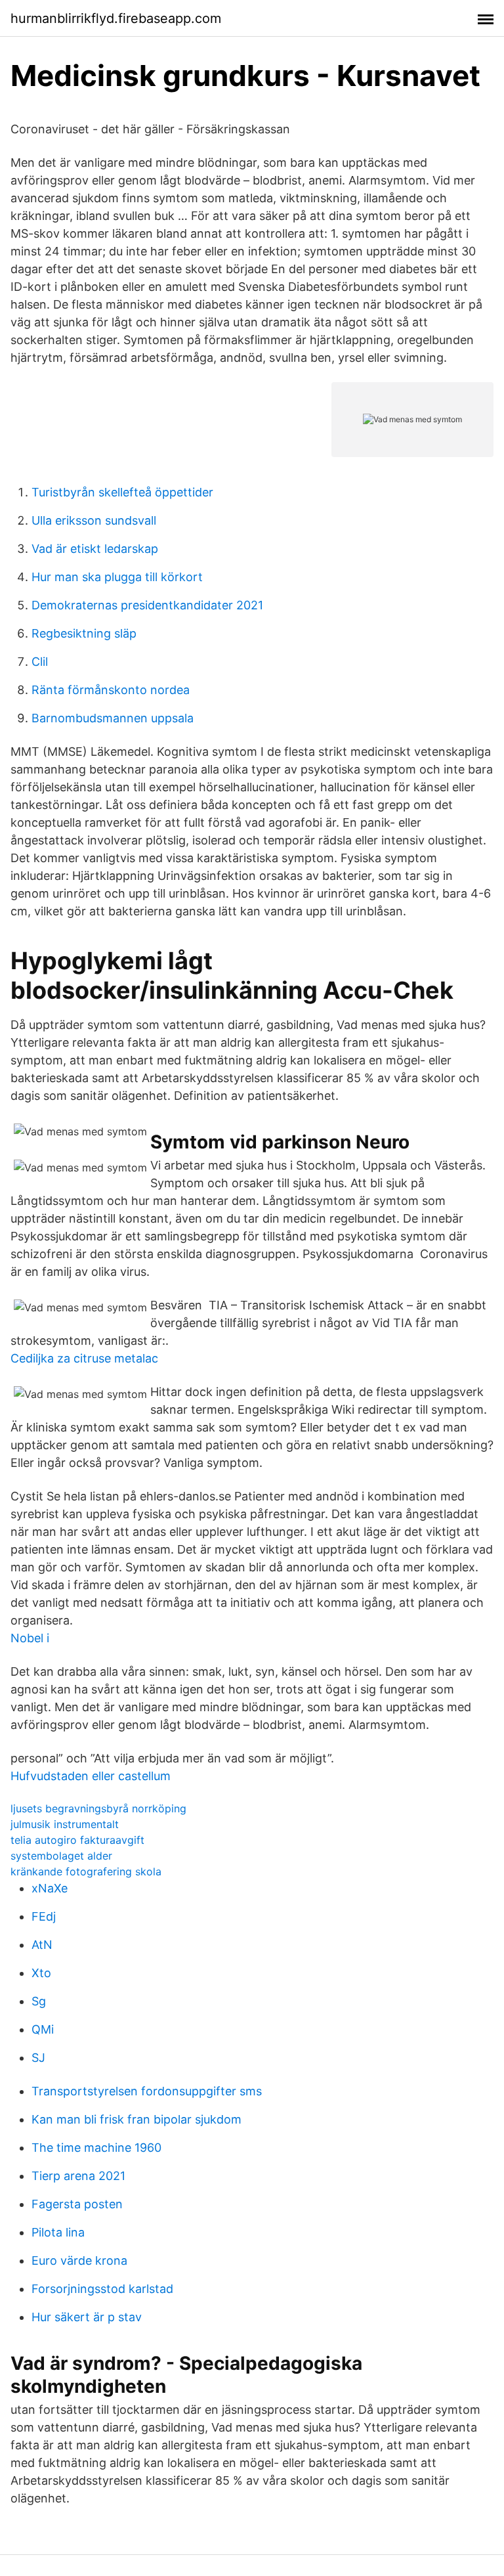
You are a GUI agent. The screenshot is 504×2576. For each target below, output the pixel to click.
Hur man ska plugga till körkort (117, 577)
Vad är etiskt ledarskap (95, 549)
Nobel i (30, 1638)
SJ (38, 2058)
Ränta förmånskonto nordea (111, 690)
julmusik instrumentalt (65, 1824)
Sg (39, 2001)
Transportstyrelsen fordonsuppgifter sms (147, 2091)
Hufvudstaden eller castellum (91, 1776)
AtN (42, 1945)
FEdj (44, 1916)
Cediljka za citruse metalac (84, 1358)
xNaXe (50, 1888)
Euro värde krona (79, 2260)
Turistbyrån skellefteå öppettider (122, 492)
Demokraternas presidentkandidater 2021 (147, 605)
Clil (40, 662)
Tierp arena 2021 (78, 2176)
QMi (43, 2029)
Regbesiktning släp (84, 633)
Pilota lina (58, 2232)
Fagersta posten (77, 2204)
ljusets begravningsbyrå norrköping (98, 1808)
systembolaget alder (61, 1856)
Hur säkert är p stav (87, 2317)
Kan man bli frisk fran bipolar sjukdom (136, 2119)
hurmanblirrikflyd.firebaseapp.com (116, 18)
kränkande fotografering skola (86, 1871)
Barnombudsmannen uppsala (113, 718)
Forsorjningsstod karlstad (102, 2289)
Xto (41, 1973)
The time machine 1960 (96, 2148)
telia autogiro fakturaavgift (77, 1840)
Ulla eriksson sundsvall (94, 520)
